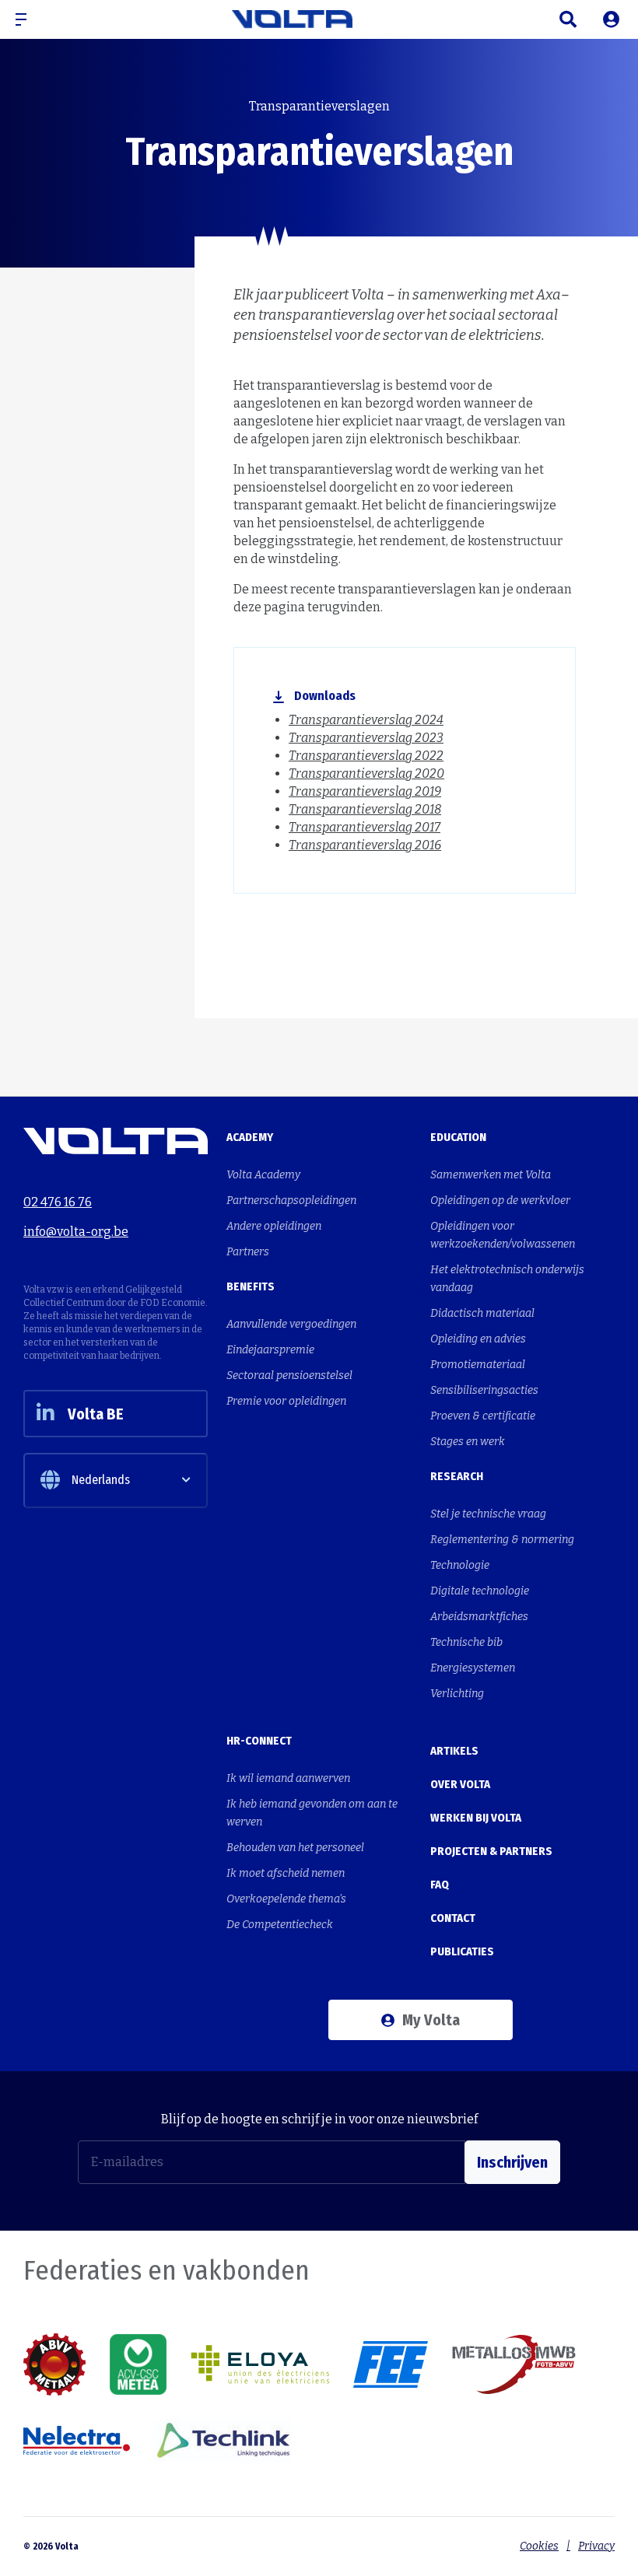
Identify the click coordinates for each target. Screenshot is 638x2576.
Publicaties (92, 60)
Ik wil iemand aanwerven (288, 1778)
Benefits (251, 1286)
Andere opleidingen (274, 1226)
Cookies (539, 2546)
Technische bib (466, 1642)
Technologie (460, 1565)
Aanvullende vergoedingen (291, 1324)
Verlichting (457, 1694)
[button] (27, 19)
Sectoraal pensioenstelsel (289, 1375)
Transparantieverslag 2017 (365, 827)
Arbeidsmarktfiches (479, 1617)
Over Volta (460, 1784)
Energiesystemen (473, 1668)
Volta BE (96, 1414)
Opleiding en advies (478, 1339)
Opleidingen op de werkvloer (500, 1200)
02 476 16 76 (58, 1202)
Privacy (596, 2546)
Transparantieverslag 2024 (366, 720)
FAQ (440, 1885)
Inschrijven (512, 2162)
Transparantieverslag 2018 (365, 809)
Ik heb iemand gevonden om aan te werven (312, 1813)
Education (458, 1137)
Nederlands (101, 1480)
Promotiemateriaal (478, 1365)
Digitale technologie (480, 1591)
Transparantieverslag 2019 (365, 791)
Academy (250, 1137)
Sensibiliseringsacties (484, 1390)
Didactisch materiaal (482, 1313)
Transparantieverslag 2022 (366, 756)
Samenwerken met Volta (491, 1175)
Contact (453, 1918)
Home (36, 60)
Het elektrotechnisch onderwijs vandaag (507, 1279)
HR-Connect (259, 1741)
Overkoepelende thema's (286, 1899)
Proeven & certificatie (483, 1416)
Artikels (454, 1751)
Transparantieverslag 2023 (366, 738)
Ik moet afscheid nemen (286, 1873)
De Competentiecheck (280, 1925)
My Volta (431, 2020)
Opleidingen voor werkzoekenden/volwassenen (503, 1235)
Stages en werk (468, 1442)
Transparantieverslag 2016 (365, 845)
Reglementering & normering (502, 1540)
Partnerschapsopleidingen (291, 1200)
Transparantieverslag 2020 (366, 773)
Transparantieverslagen (186, 60)
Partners (248, 1252)
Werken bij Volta (476, 1818)
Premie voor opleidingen (286, 1401)
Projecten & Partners (491, 1851)
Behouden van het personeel (295, 1848)
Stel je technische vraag (488, 1514)
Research (457, 1476)
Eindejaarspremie (270, 1350)
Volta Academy (263, 1175)
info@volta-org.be (76, 1232)
